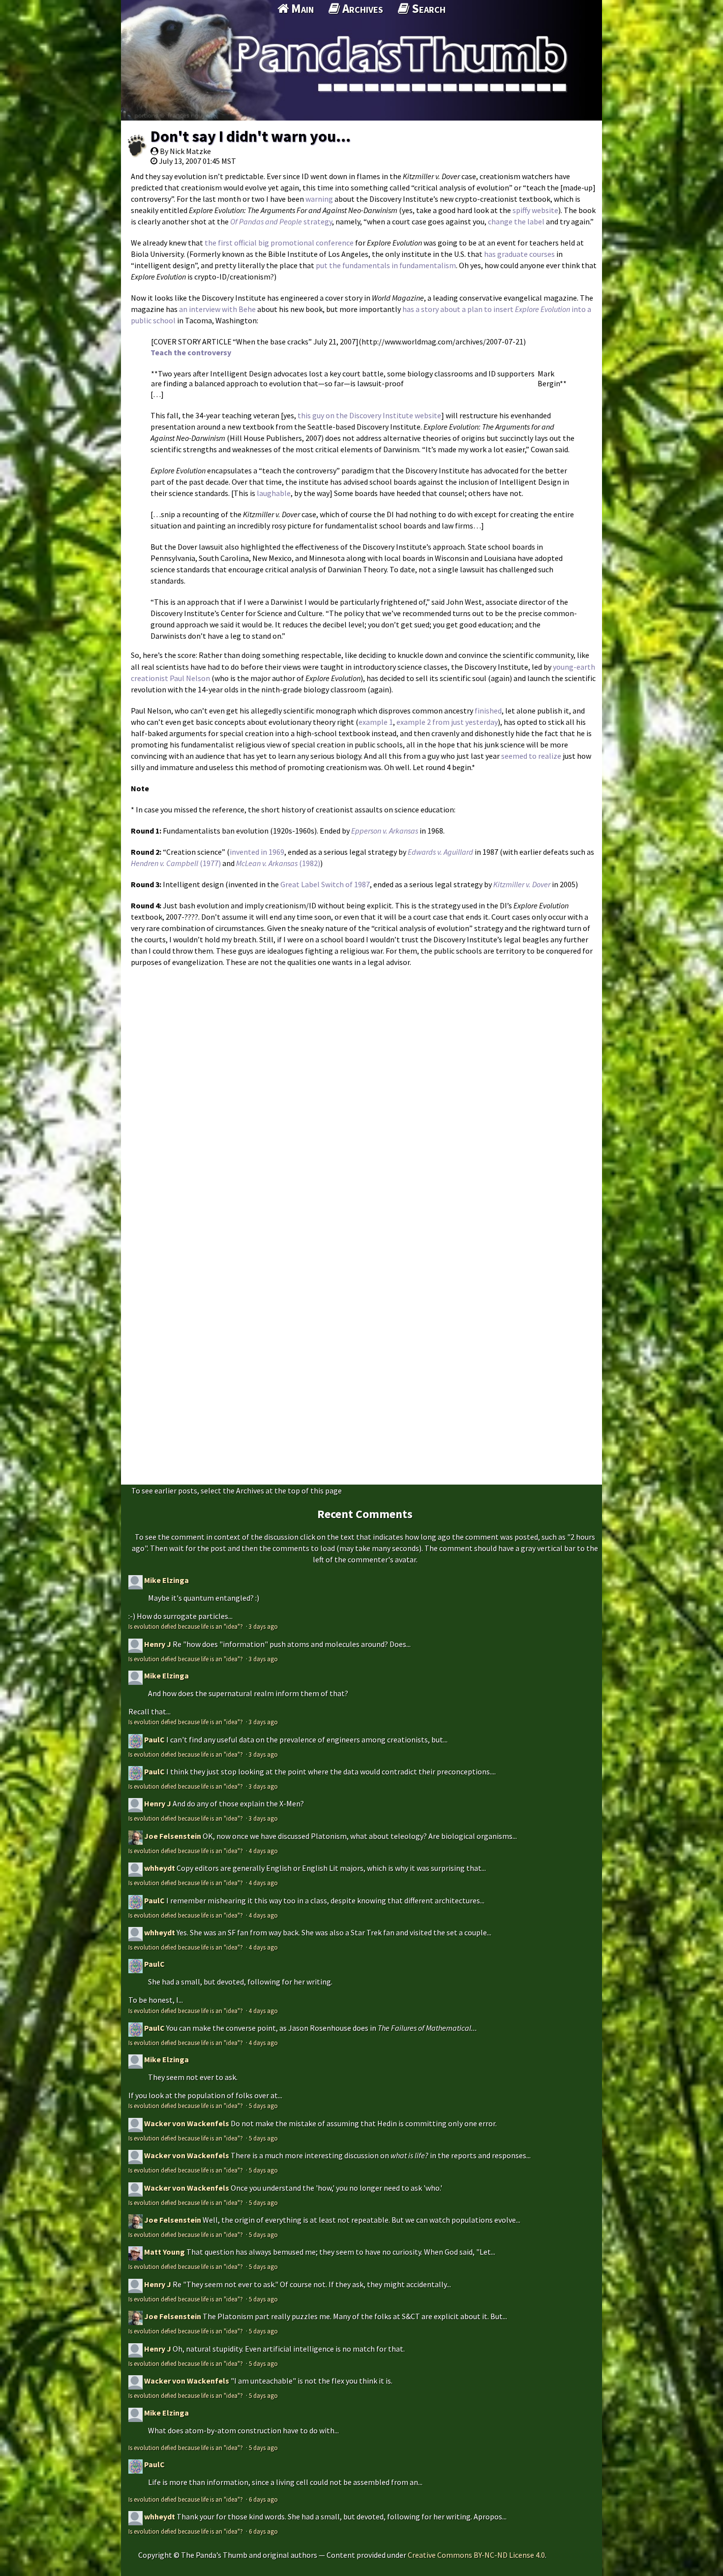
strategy (318, 221)
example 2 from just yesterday (447, 722)
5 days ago (263, 2106)
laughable (274, 493)
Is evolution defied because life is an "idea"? (186, 1626)
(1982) (278, 863)
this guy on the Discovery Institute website (369, 415)
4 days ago (263, 1851)
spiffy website (535, 210)
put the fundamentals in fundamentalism (386, 265)
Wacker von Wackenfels (187, 2123)
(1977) (176, 863)
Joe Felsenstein (173, 1836)
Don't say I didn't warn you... (251, 136)
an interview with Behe (217, 309)
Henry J (158, 1644)
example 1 (376, 722)
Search (427, 8)
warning (319, 199)
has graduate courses (519, 254)
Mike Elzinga (166, 1580)
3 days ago (263, 1626)
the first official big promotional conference (279, 243)
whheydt (160, 1868)
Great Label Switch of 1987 (325, 884)
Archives (361, 8)
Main (301, 8)
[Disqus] (361, 1096)
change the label (516, 221)
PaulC (154, 1739)
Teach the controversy (191, 352)
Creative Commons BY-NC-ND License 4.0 (476, 2555)
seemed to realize (531, 756)
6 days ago (263, 2499)
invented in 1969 (257, 852)
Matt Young (165, 2252)
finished (488, 711)
